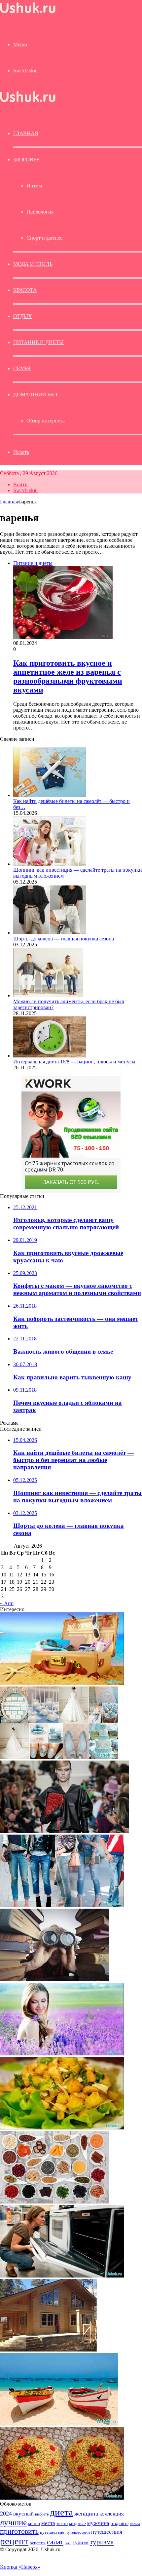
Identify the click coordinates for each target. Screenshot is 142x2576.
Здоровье (26, 159)
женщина (86, 2514)
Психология (40, 212)
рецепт (14, 2541)
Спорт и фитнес (44, 238)
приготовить (19, 2531)
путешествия (107, 2532)
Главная (9, 502)
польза (135, 2524)
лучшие (13, 2522)
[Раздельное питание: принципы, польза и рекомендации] (54, 2202)
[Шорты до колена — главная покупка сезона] (50, 933)
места (48, 2523)
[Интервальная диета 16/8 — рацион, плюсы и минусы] (50, 1056)
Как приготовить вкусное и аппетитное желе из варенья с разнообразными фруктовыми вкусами (68, 676)
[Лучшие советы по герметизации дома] (48, 2350)
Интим (34, 186)
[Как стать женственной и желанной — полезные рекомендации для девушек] (62, 2054)
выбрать (42, 2514)
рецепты (38, 2543)
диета (61, 2512)
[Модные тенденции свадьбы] (59, 1757)
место (62, 2523)
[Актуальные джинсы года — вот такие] (62, 1905)
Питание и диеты (38, 342)
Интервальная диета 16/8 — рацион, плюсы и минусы (74, 1062)
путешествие (52, 2532)
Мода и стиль (33, 264)
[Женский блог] (28, 13)
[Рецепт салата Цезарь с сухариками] (62, 2128)
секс (68, 2543)
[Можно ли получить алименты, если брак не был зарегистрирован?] (48, 995)
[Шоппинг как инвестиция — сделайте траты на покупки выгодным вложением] (50, 864)
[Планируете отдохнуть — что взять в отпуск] (62, 1683)
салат (55, 2542)
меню (34, 2523)
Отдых (23, 316)
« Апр (7, 1603)
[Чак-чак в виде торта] (62, 2498)
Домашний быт (36, 395)
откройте (120, 2523)
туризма (102, 2542)
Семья (22, 368)
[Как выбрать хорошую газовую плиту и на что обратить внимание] (62, 2276)
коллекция (112, 2514)
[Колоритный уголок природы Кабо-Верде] (59, 2424)
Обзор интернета (46, 421)
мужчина (98, 2523)
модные (77, 2523)
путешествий (78, 2532)
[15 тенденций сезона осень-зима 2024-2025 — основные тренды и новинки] (64, 1831)
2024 (6, 2514)
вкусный (23, 2514)
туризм (81, 2542)
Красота (25, 290)
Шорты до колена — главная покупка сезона (64, 939)
